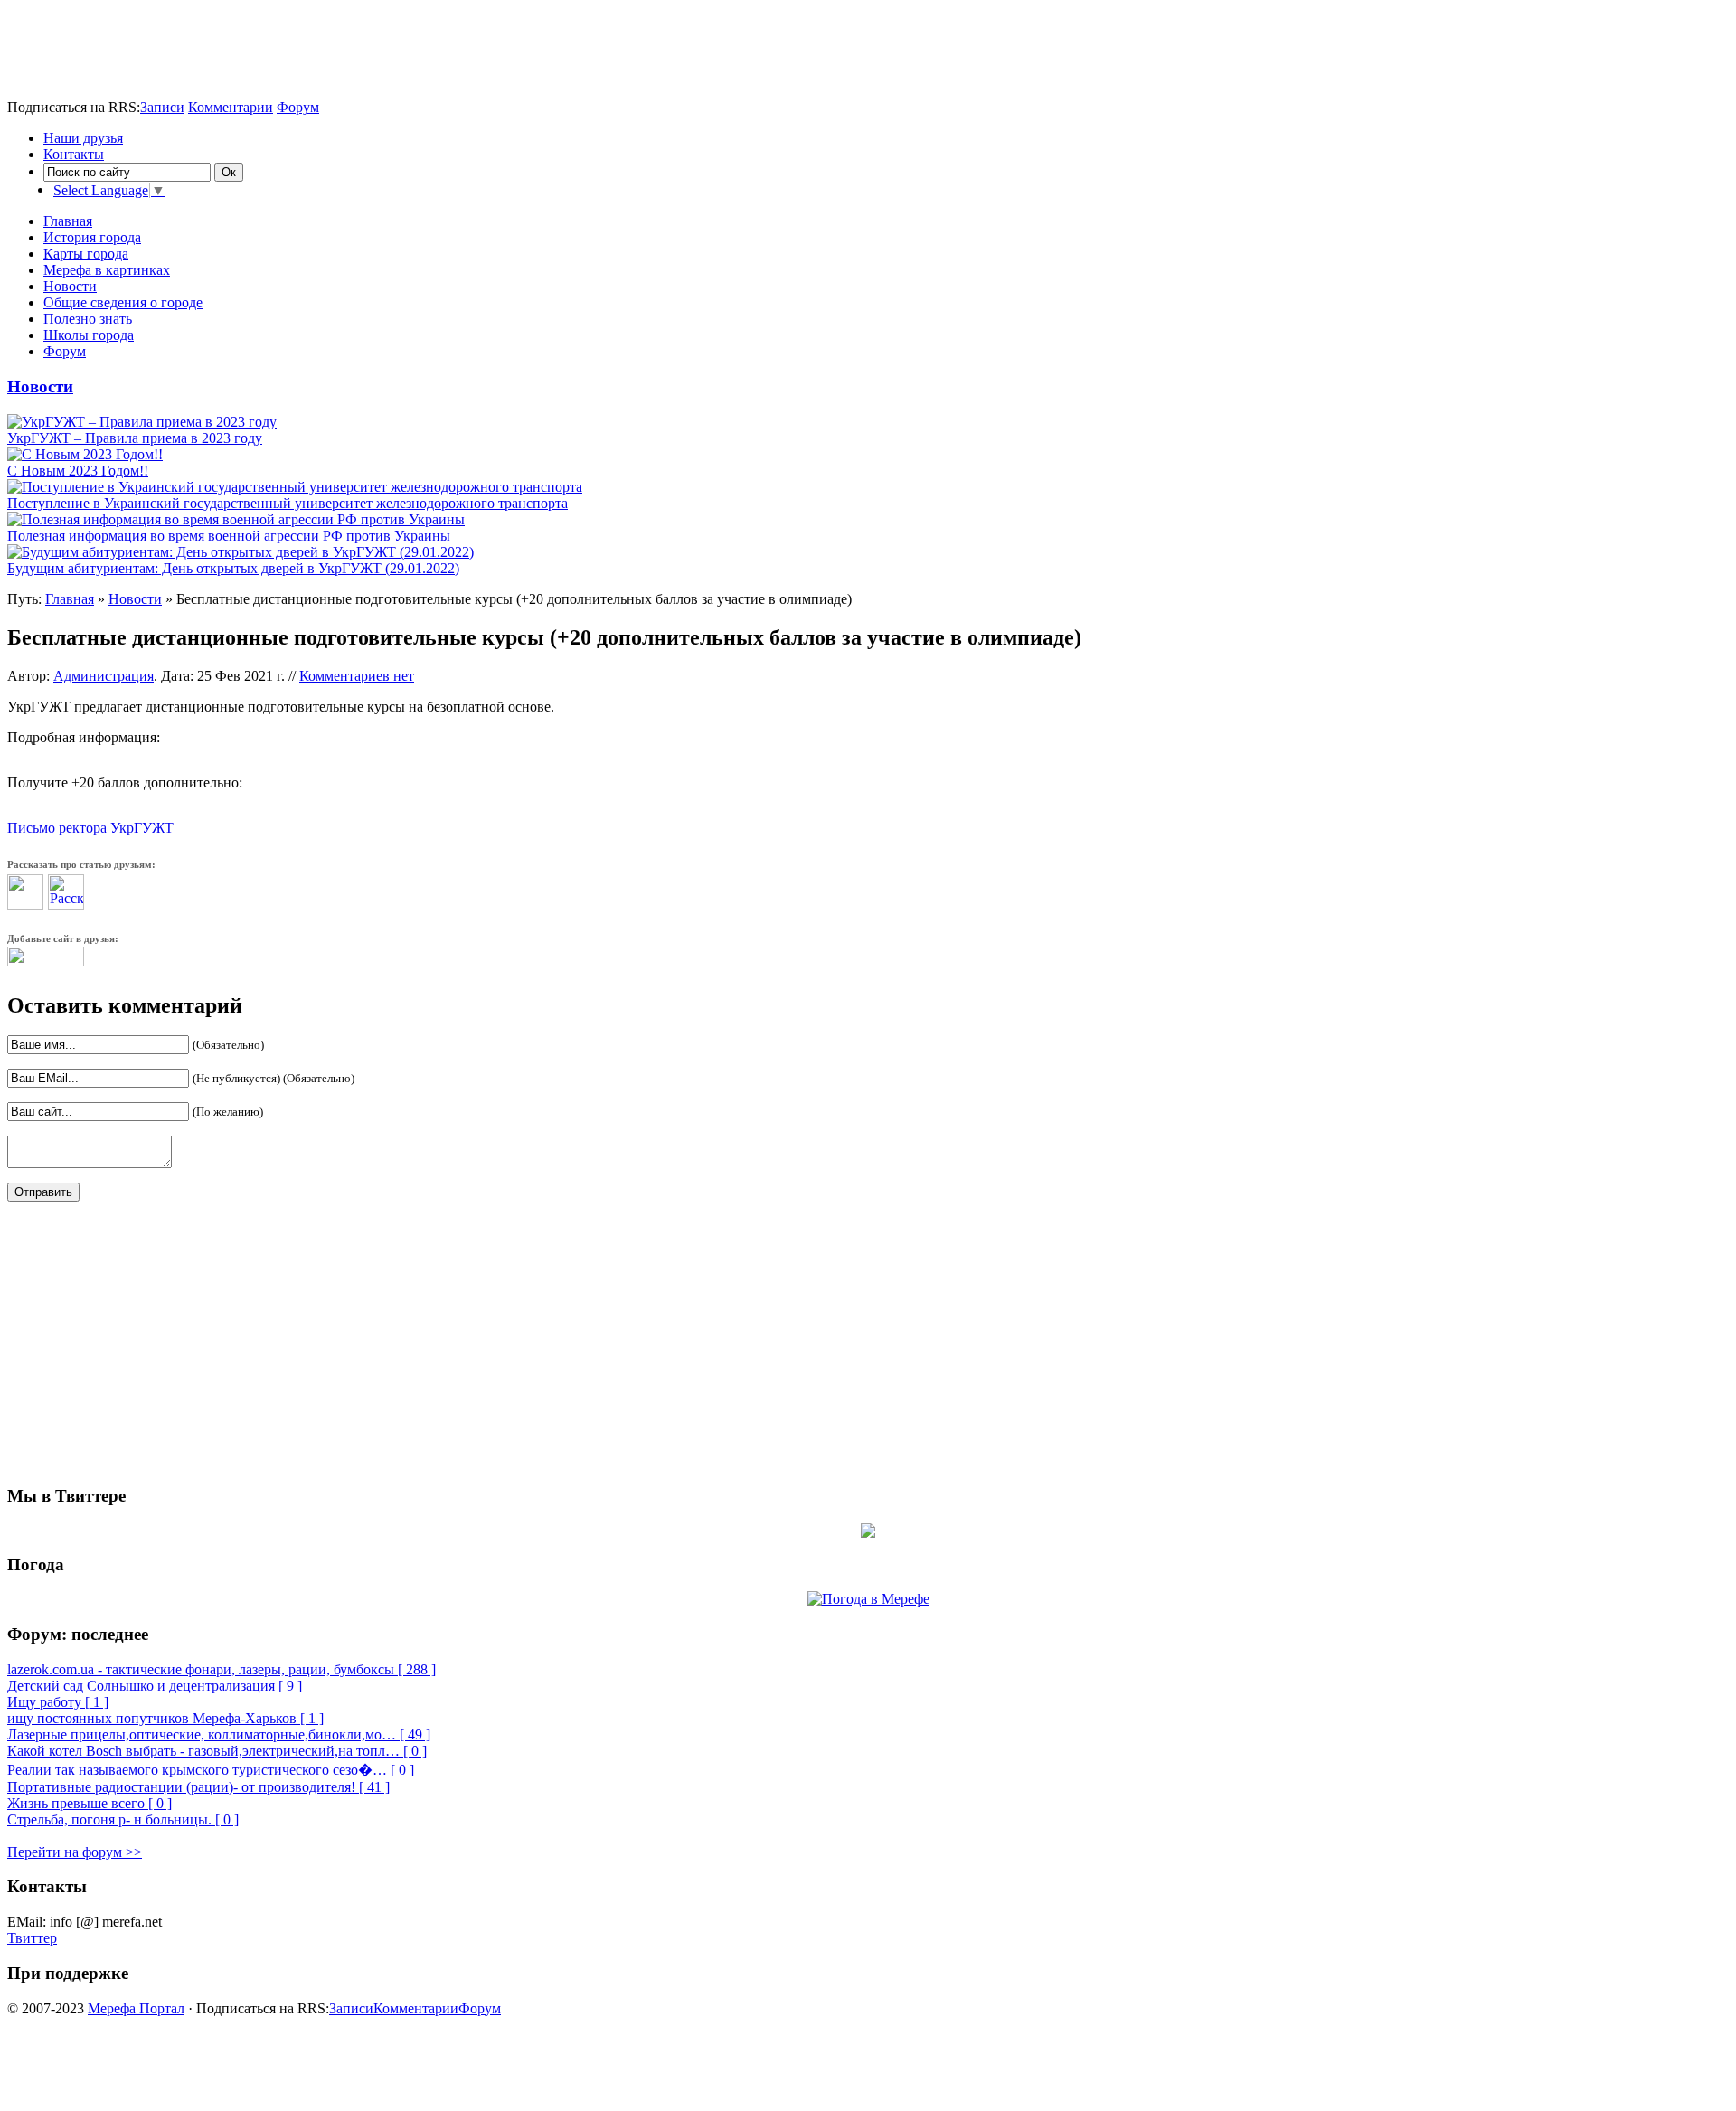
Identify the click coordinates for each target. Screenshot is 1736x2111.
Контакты (74, 154)
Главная (68, 221)
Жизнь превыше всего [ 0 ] (90, 1803)
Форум (298, 107)
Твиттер (32, 1938)
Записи (162, 107)
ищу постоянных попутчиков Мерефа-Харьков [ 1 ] (165, 1718)
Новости (70, 286)
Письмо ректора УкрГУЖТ (90, 828)
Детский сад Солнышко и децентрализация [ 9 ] (155, 1686)
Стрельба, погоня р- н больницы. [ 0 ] (123, 1819)
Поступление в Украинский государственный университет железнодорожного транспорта (288, 503)
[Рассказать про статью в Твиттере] (25, 905)
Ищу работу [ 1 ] (58, 1702)
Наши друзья (83, 138)
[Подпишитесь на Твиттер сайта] (46, 961)
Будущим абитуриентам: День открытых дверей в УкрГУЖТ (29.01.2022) (233, 568)
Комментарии (231, 107)
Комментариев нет (357, 676)
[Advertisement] (219, 34)
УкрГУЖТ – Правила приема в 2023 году (135, 438)
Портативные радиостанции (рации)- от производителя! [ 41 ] (198, 1787)
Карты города (86, 254)
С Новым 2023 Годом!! (78, 471)
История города (92, 237)
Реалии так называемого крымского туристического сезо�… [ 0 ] (211, 1770)
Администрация (104, 676)
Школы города (89, 335)
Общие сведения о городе (123, 302)
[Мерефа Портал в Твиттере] (868, 1533)
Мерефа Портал (136, 2008)
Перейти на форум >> (75, 1852)
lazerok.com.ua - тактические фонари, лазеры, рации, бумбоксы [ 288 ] (222, 1669)
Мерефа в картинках (107, 270)
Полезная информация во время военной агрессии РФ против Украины (229, 536)
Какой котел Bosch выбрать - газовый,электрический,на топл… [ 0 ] (217, 1751)
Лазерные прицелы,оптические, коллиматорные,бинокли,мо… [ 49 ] (219, 1734)
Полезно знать (88, 319)
